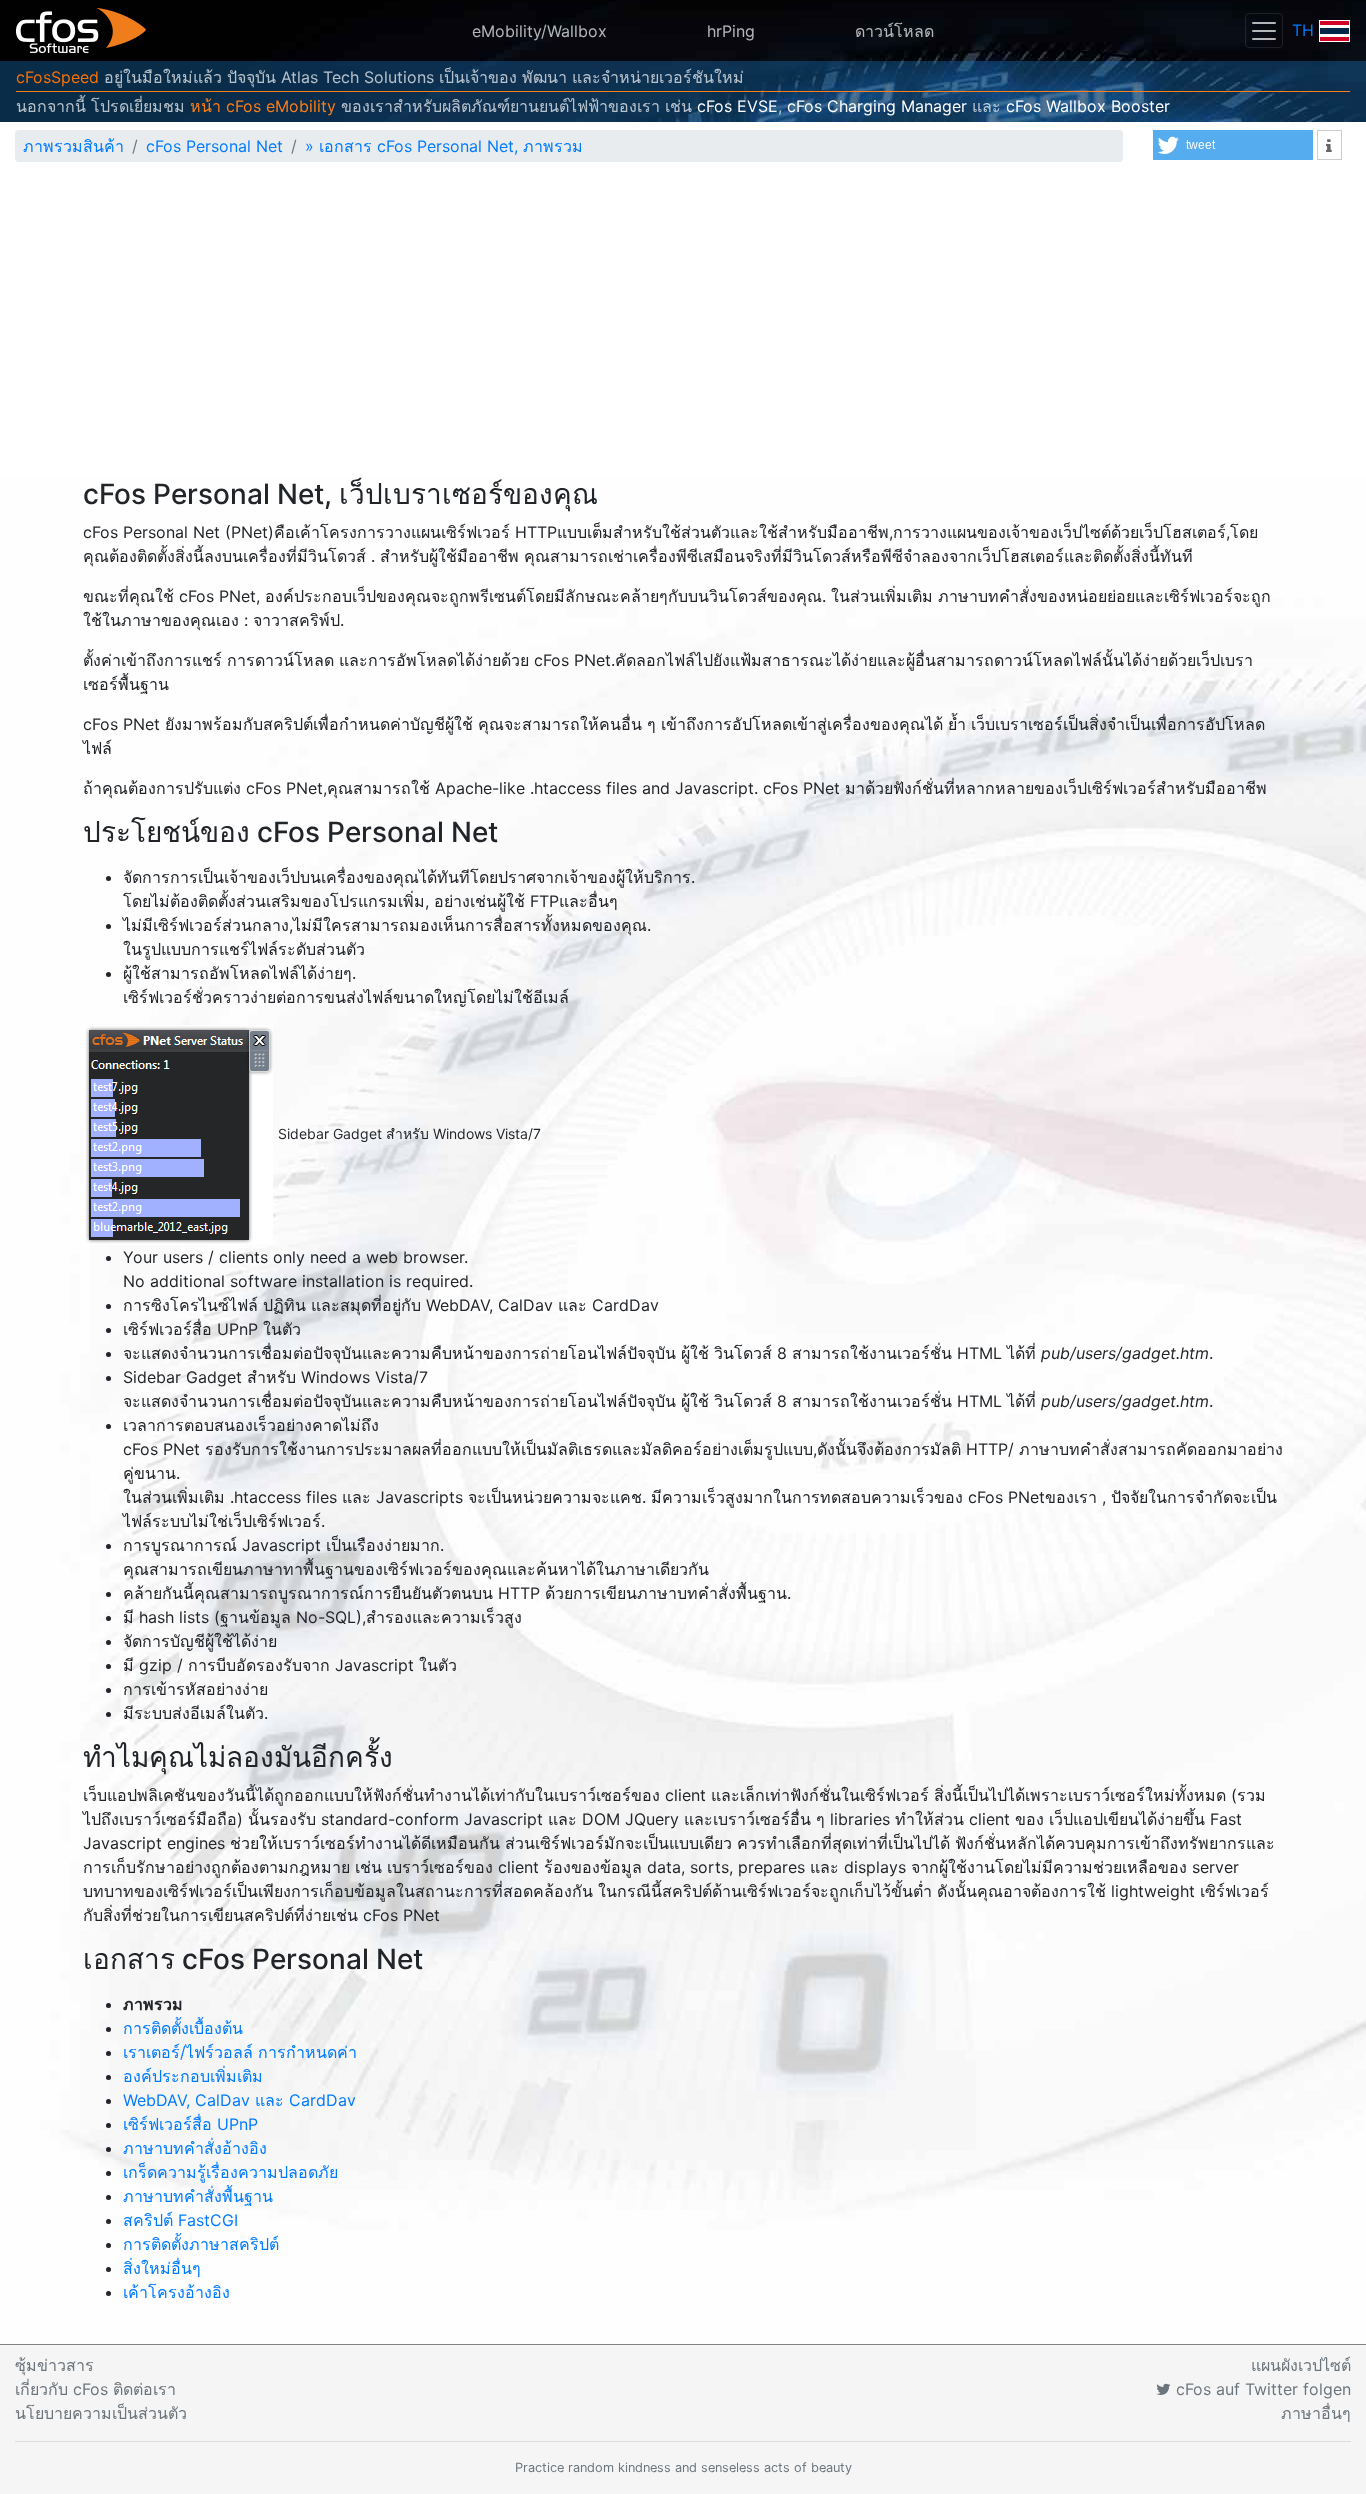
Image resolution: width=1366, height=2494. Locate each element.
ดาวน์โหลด (894, 31)
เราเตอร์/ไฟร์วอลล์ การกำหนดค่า (240, 2052)
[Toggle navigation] (1264, 30)
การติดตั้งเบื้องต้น (183, 2028)
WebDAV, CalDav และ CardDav (239, 2100)
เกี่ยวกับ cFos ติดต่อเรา (95, 2389)
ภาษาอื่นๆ (1316, 2413)
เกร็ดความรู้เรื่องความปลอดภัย (230, 2172)
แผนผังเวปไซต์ (1301, 2365)
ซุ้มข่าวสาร (54, 2365)
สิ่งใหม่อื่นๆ (162, 2268)
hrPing (731, 31)
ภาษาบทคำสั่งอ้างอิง (195, 2148)
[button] (1233, 145)
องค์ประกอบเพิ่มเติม (193, 2076)
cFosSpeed (57, 77)
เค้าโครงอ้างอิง (176, 2292)
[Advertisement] (683, 328)
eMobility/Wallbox (539, 31)
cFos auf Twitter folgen (1261, 2389)
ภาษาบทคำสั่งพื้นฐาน (198, 2196)
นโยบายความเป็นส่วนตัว (101, 2413)
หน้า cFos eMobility (263, 106)
